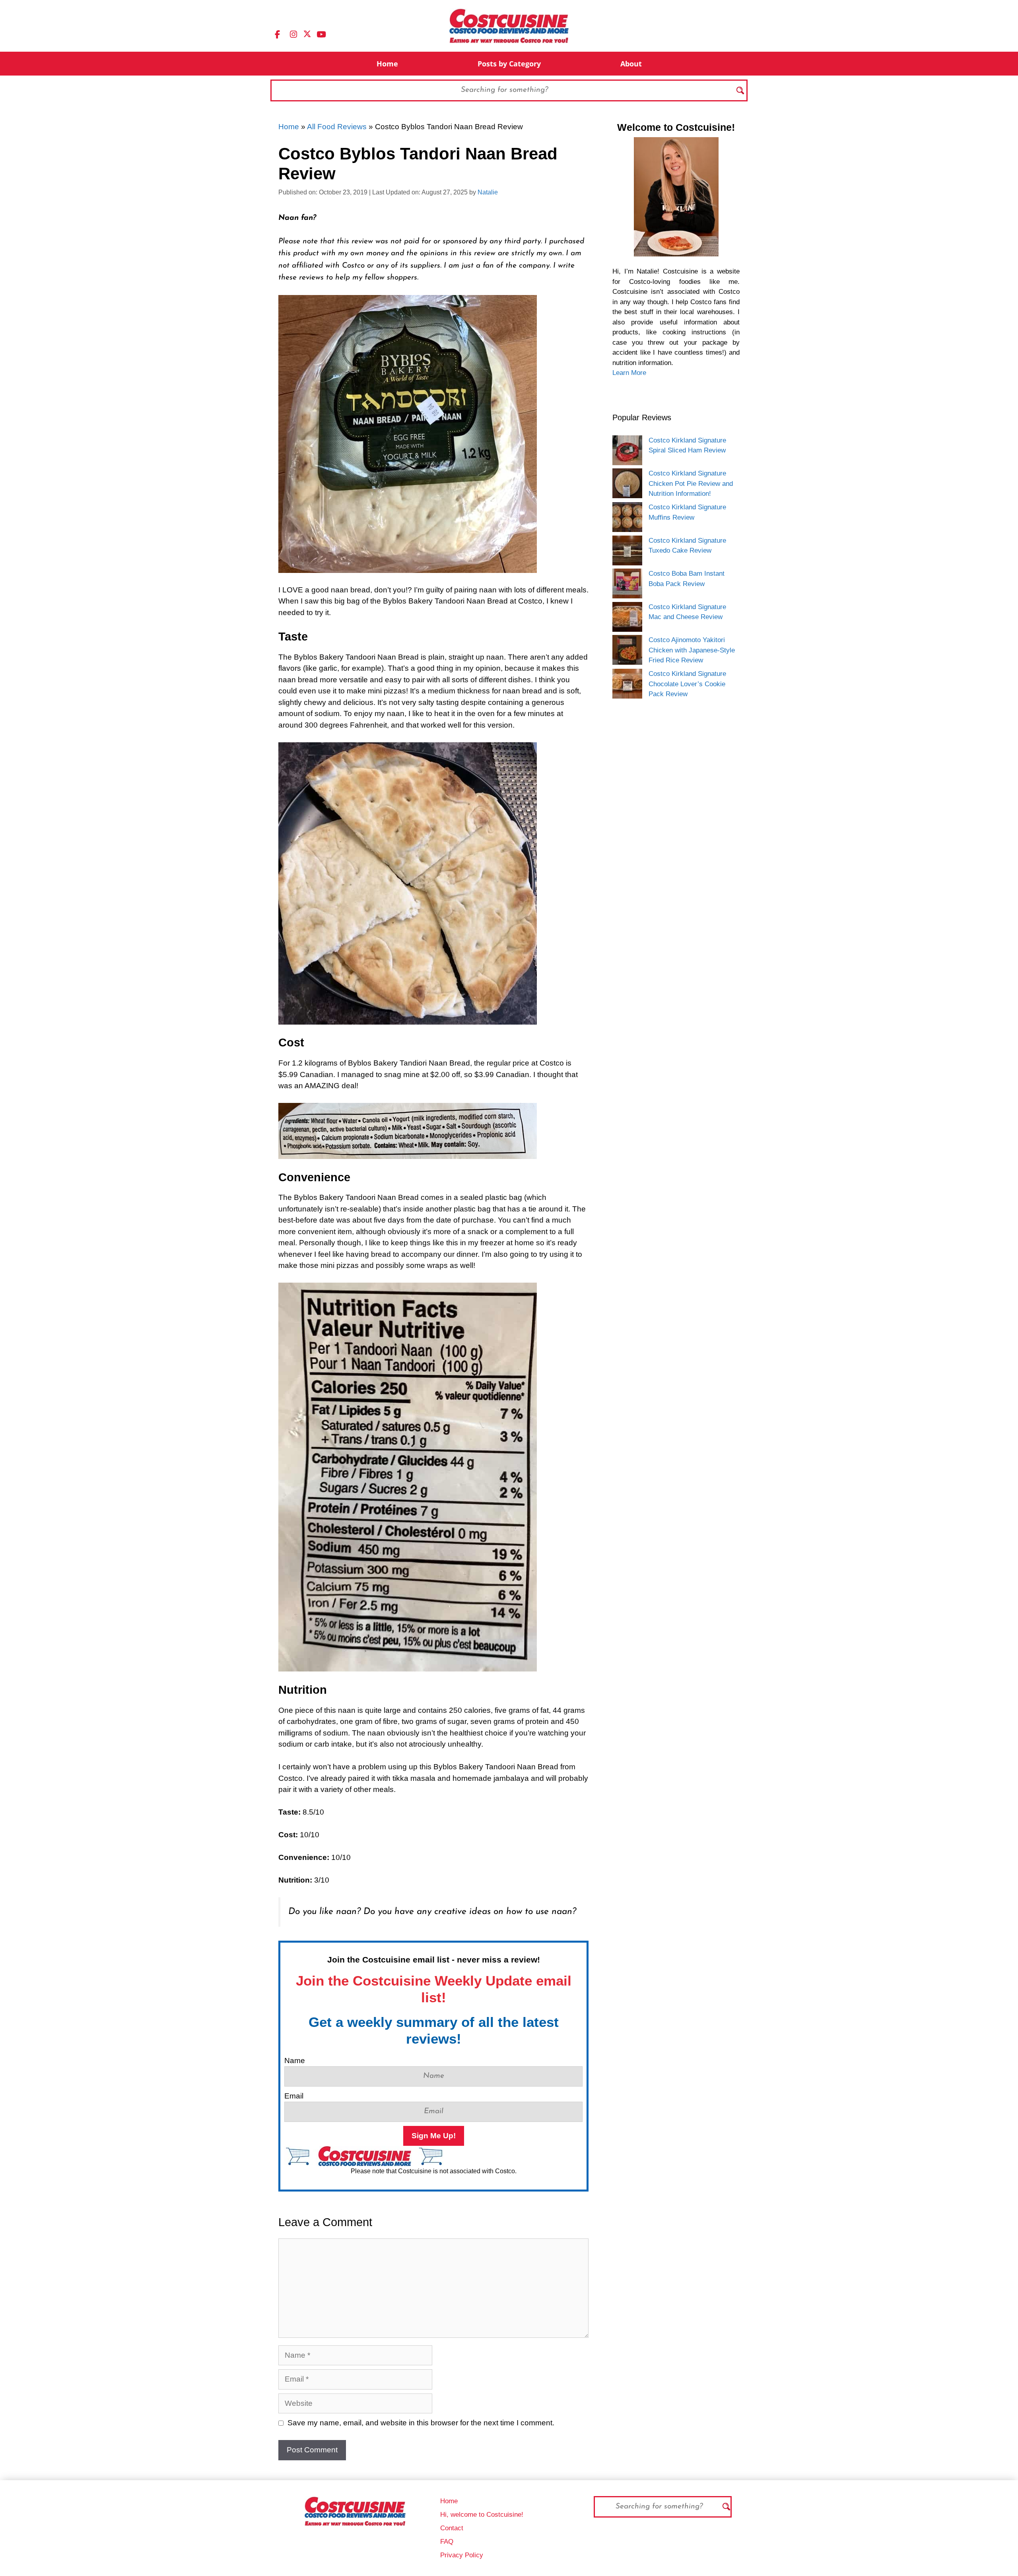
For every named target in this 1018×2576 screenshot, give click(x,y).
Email (294, 2096)
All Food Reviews (337, 127)
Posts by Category (509, 64)
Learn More (629, 373)
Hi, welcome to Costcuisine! (482, 2515)
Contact (452, 2528)
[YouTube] (321, 34)
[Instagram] (293, 34)
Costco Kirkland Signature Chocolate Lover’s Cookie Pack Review (687, 684)
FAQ (447, 2542)
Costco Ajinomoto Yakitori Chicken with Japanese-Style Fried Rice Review (692, 650)
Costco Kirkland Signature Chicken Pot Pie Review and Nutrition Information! (691, 483)
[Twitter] (307, 33)
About (631, 64)
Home (387, 64)
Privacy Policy (462, 2555)
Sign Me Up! (434, 2136)
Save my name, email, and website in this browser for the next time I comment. (421, 2423)
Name (295, 2061)
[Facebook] (277, 34)
